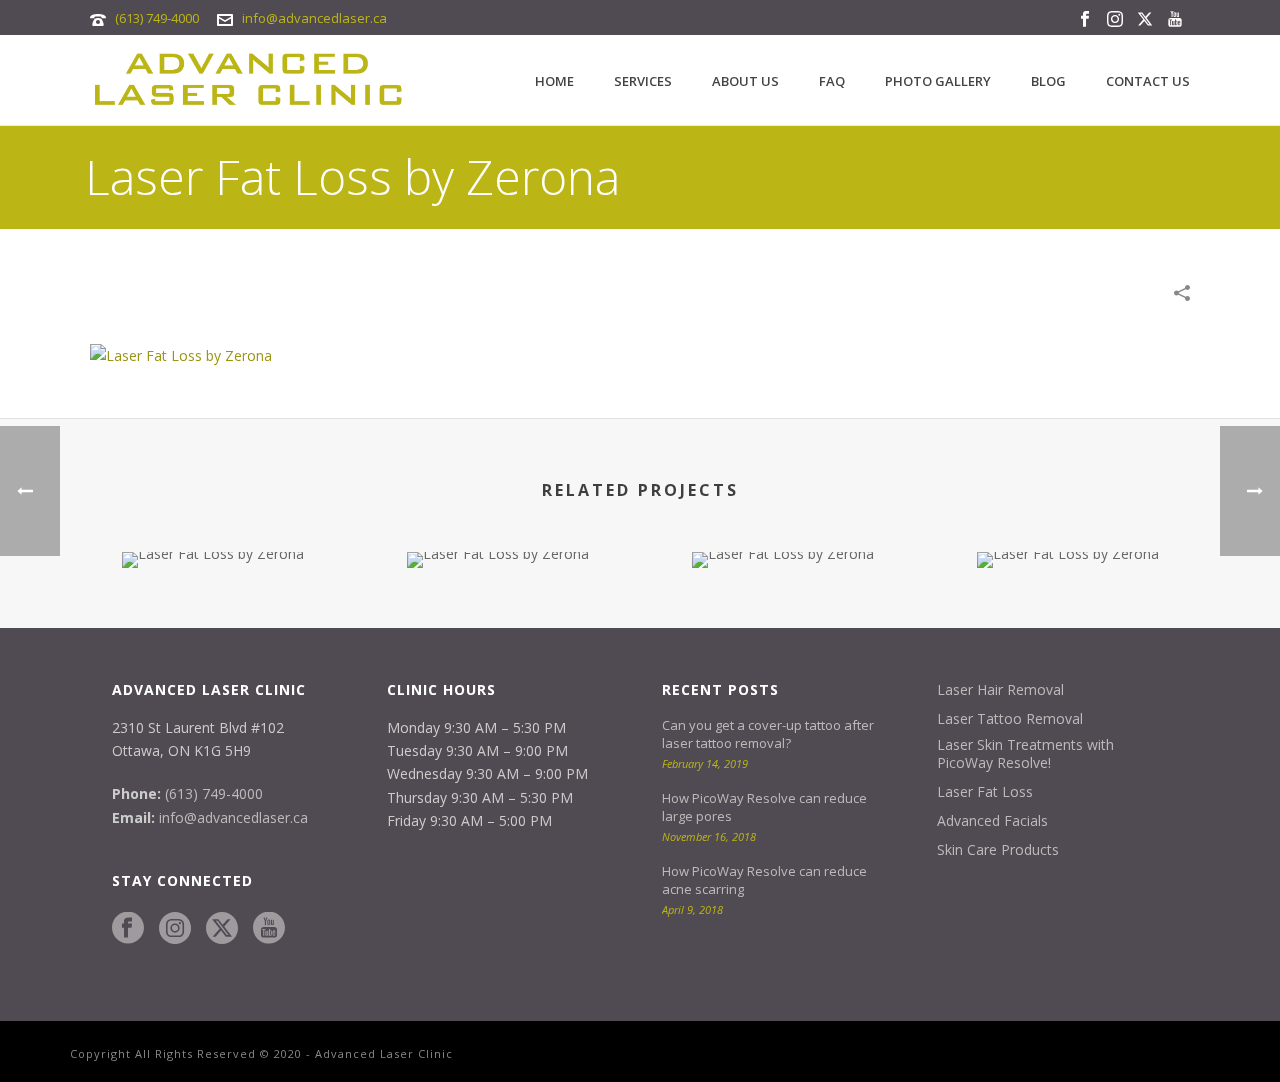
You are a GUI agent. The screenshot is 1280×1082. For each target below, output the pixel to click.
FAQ (832, 81)
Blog (1048, 81)
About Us (745, 81)
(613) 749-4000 (157, 18)
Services (643, 81)
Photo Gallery (938, 81)
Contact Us (1148, 81)
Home (554, 81)
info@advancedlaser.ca (314, 18)
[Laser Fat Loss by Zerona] (181, 354)
